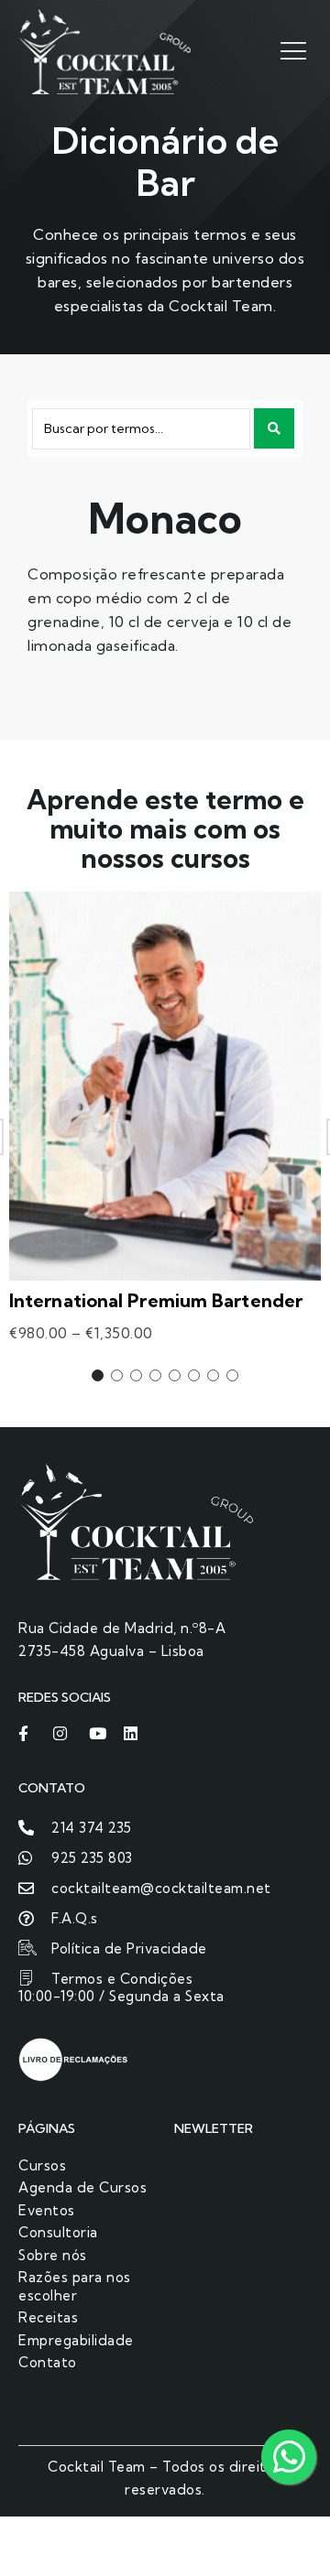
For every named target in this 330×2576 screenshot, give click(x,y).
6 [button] (194, 1375)
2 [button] (117, 1375)
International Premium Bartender (156, 1300)
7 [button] (213, 1375)
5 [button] (175, 1375)
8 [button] (232, 1375)
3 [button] (136, 1375)
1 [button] (98, 1375)
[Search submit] (274, 428)
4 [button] (155, 1375)
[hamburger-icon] (291, 50)
